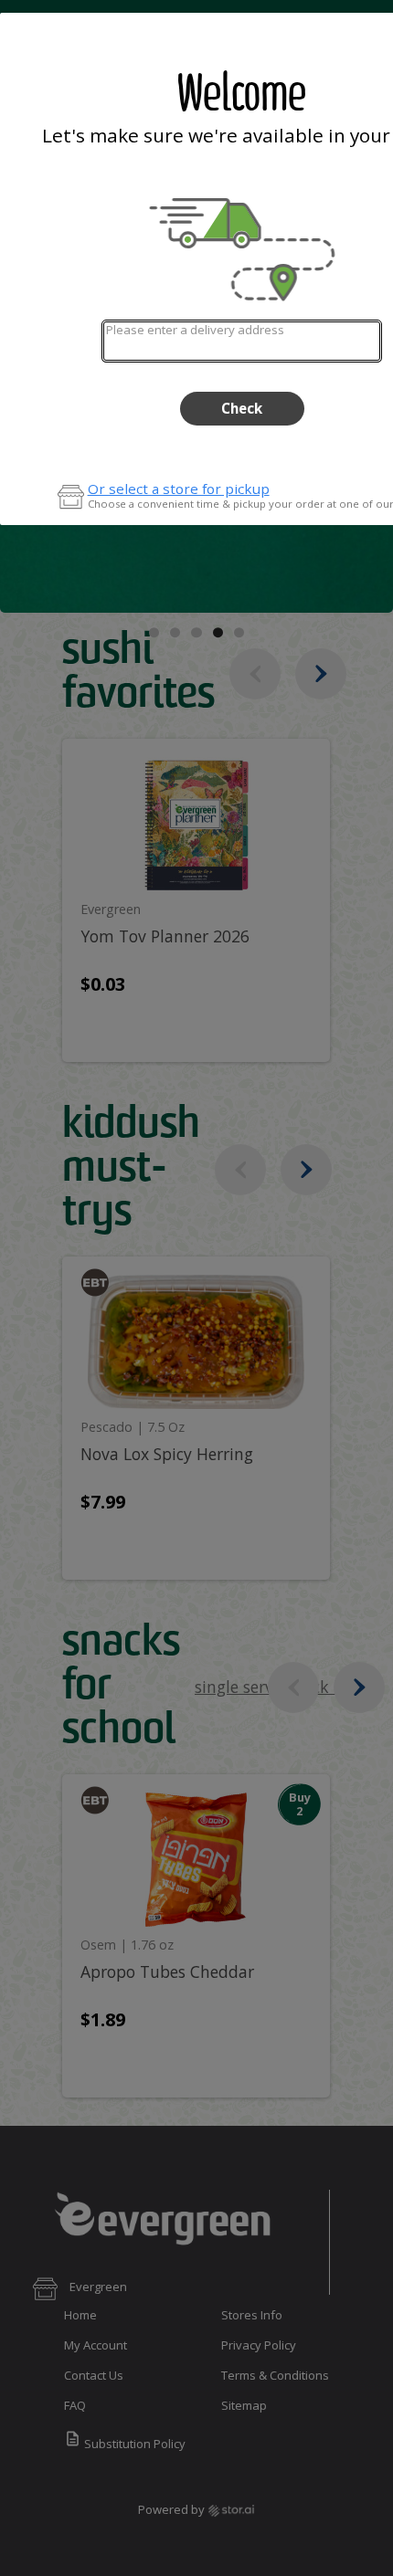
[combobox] (242, 341)
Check (242, 408)
